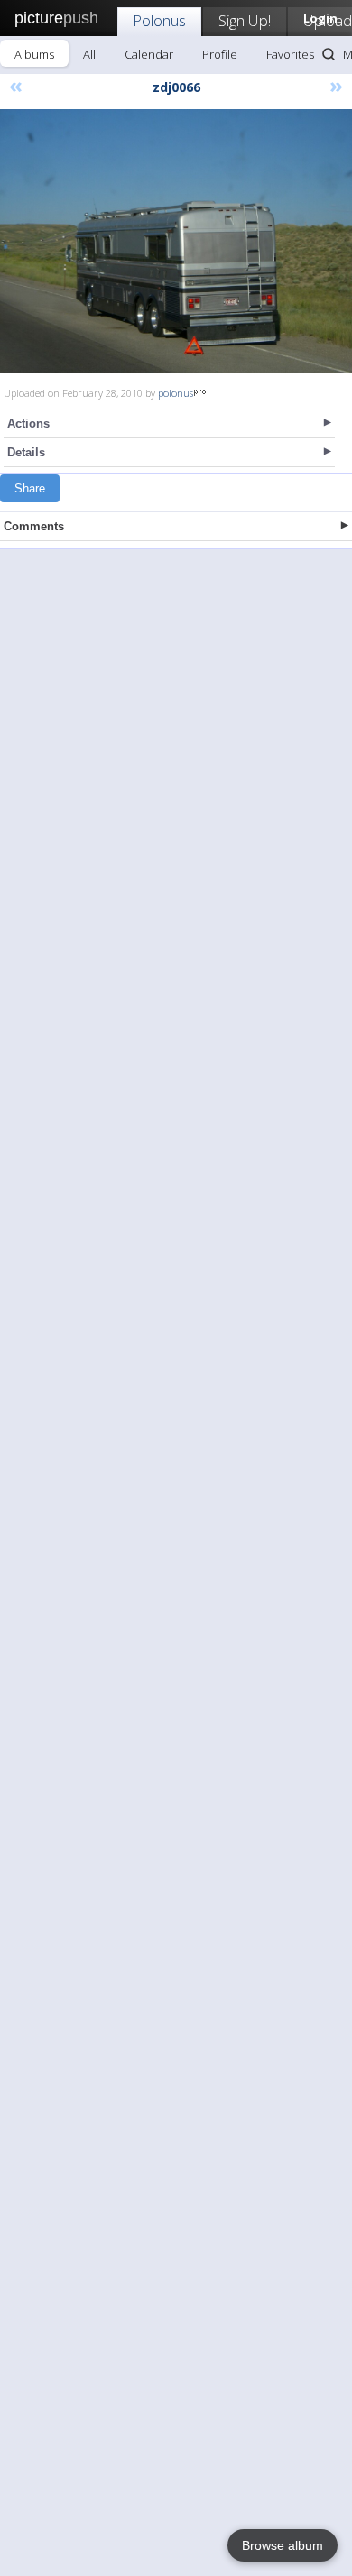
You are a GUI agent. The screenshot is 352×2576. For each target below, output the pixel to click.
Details (26, 452)
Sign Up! (245, 20)
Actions (28, 423)
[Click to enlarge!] (176, 241)
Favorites (290, 54)
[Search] (329, 54)
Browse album (283, 2545)
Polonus (159, 20)
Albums (34, 54)
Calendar (149, 54)
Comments (34, 526)
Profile (220, 54)
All (89, 54)
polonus (176, 393)
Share (30, 488)
